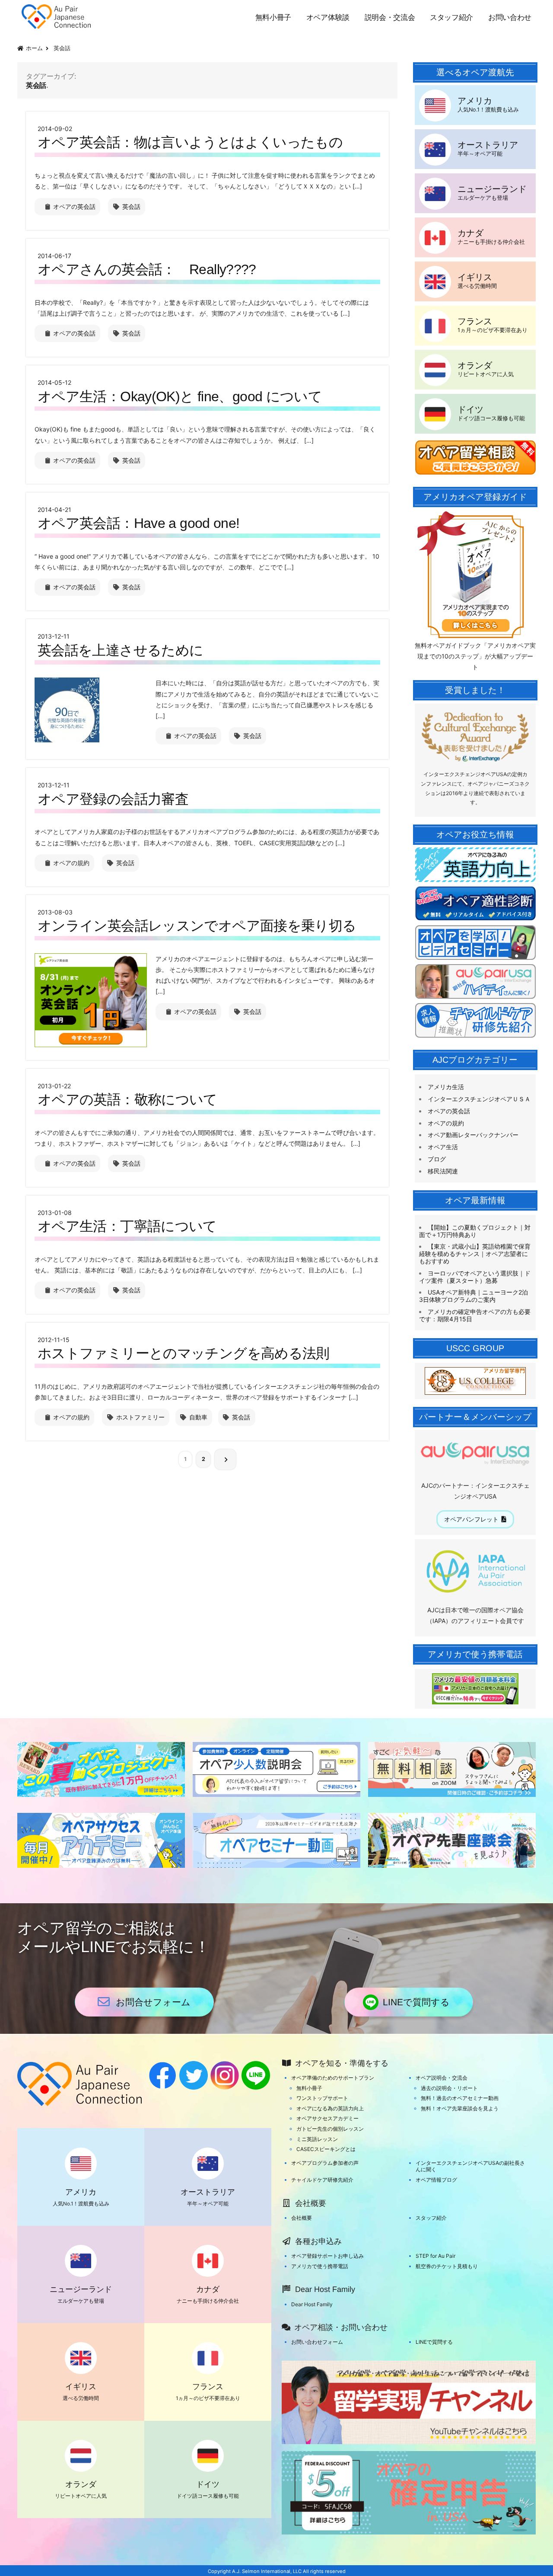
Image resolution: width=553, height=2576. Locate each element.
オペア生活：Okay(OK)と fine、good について (180, 396)
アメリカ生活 (446, 1087)
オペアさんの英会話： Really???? (147, 269)
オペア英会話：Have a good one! (139, 523)
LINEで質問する (416, 2002)
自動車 (198, 1417)
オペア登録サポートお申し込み (327, 2256)
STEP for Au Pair (435, 2256)
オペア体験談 (328, 18)
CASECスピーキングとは (326, 2149)
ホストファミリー (140, 1417)
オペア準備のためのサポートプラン (333, 2078)
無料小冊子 (273, 18)
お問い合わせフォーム (317, 2342)
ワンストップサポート (322, 2098)
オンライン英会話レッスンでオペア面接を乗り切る (197, 926)
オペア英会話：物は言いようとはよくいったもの (190, 142)
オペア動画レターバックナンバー (473, 1135)
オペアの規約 (71, 863)
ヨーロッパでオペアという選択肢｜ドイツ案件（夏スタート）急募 (475, 1277)
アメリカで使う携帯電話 (320, 2266)
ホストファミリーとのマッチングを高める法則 (184, 1353)
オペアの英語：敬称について (127, 1099)
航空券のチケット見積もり (447, 2266)
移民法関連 (443, 1171)
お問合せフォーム (153, 2002)
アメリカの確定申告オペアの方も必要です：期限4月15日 (475, 1315)
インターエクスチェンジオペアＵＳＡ (479, 1099)
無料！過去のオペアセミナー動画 (460, 2098)
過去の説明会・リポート (449, 2088)
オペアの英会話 (74, 206)
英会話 (131, 206)
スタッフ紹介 (451, 18)
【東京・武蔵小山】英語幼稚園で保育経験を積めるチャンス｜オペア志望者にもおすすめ (475, 1254)
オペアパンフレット (471, 1519)
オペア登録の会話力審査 (113, 799)
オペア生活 (443, 1147)
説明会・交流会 (390, 18)
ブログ (437, 1159)
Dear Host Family (312, 2304)
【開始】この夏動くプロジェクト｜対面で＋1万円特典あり (475, 1231)
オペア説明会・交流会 (442, 2078)
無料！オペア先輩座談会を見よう (460, 2108)
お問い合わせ (510, 18)
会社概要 (302, 2218)
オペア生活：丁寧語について (127, 1226)
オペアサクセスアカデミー (327, 2118)
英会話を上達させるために (120, 650)
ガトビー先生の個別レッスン (330, 2129)
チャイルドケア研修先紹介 (322, 2180)
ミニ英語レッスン (317, 2139)
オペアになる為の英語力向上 (330, 2108)
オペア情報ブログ (436, 2180)
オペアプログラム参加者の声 (325, 2163)
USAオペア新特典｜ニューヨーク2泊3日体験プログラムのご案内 (474, 1296)
